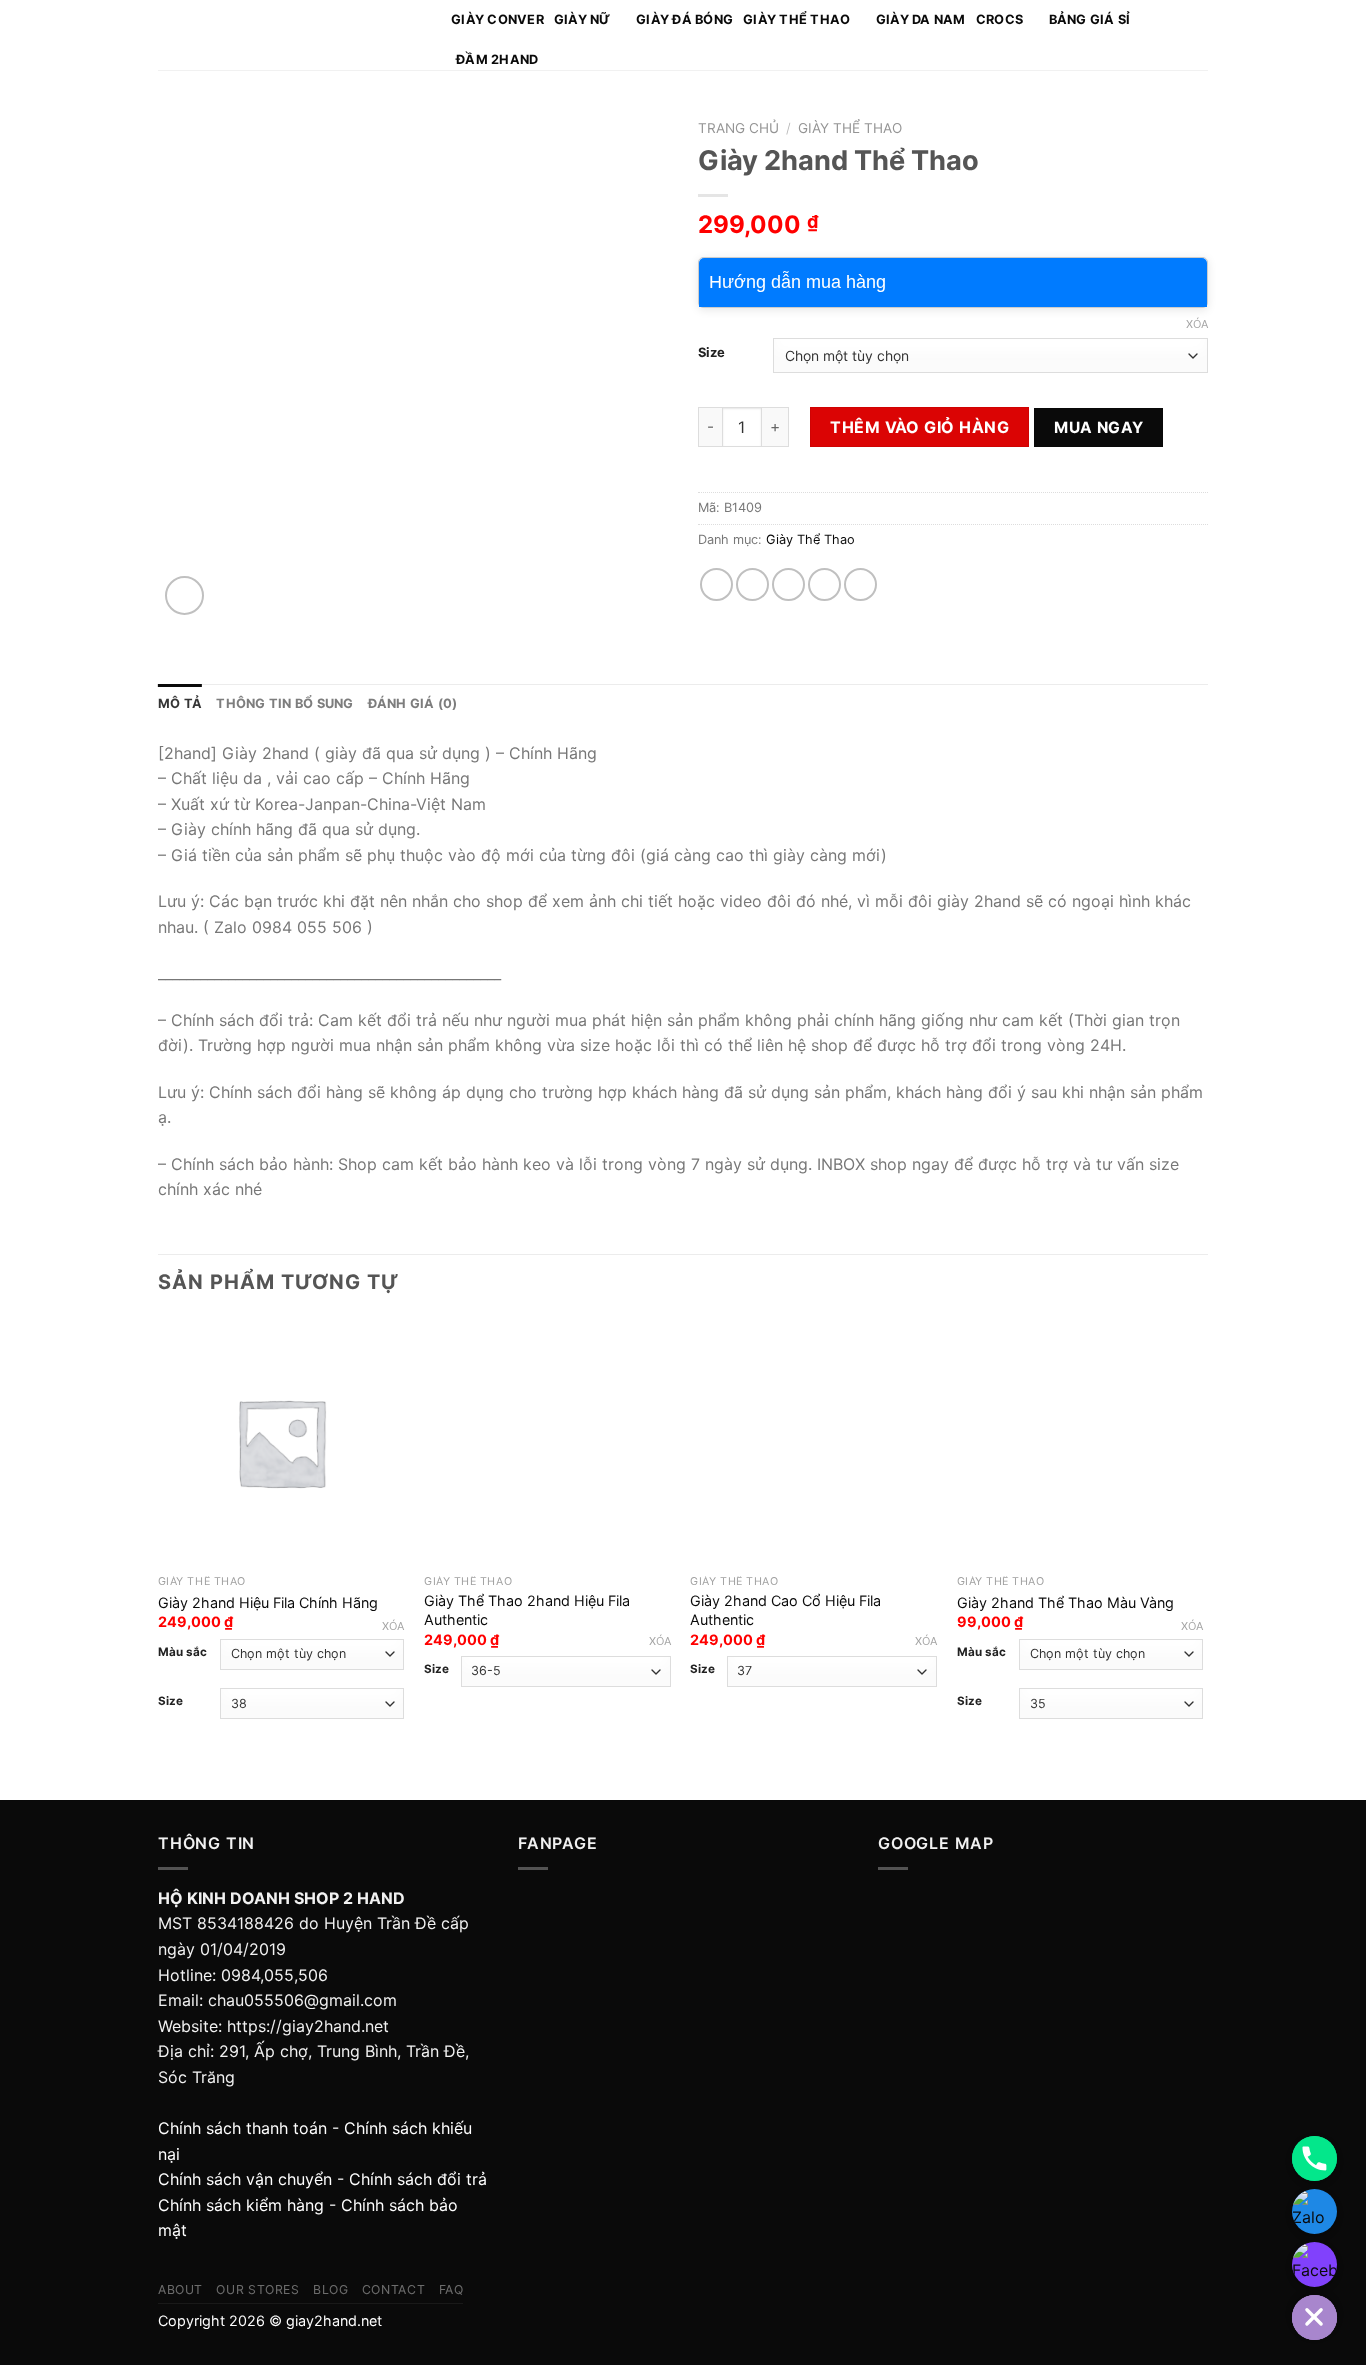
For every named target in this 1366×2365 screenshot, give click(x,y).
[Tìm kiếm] (1170, 35)
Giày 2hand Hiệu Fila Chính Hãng (268, 1602)
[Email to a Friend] (788, 584)
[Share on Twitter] (752, 584)
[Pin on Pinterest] (824, 584)
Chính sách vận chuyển (245, 2179)
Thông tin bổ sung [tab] (284, 703)
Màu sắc (182, 1652)
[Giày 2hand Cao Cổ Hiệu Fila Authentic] (813, 1442)
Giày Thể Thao (796, 19)
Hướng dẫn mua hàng (797, 282)
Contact (393, 2289)
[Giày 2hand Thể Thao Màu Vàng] (1080, 1442)
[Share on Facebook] (716, 584)
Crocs (999, 19)
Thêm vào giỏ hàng (919, 427)
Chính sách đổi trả (418, 2179)
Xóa (1197, 324)
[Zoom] (184, 595)
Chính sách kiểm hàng (241, 2205)
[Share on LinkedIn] (860, 584)
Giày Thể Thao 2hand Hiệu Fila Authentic (527, 1610)
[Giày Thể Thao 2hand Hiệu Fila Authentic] (547, 1442)
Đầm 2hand (497, 59)
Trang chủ (738, 128)
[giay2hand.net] (289, 35)
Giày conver (497, 19)
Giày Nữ (582, 19)
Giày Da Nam (921, 19)
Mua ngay (1099, 427)
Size (711, 353)
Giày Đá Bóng (684, 19)
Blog (330, 2289)
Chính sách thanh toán (242, 2128)
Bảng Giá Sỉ (1090, 19)
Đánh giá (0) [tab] (413, 703)
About (180, 2289)
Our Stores (257, 2289)
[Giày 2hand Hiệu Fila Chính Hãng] (281, 1442)
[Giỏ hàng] (1198, 35)
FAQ (451, 2289)
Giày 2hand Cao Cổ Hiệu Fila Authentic (785, 1610)
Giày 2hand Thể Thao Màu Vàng (1065, 1602)
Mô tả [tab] (180, 703)
